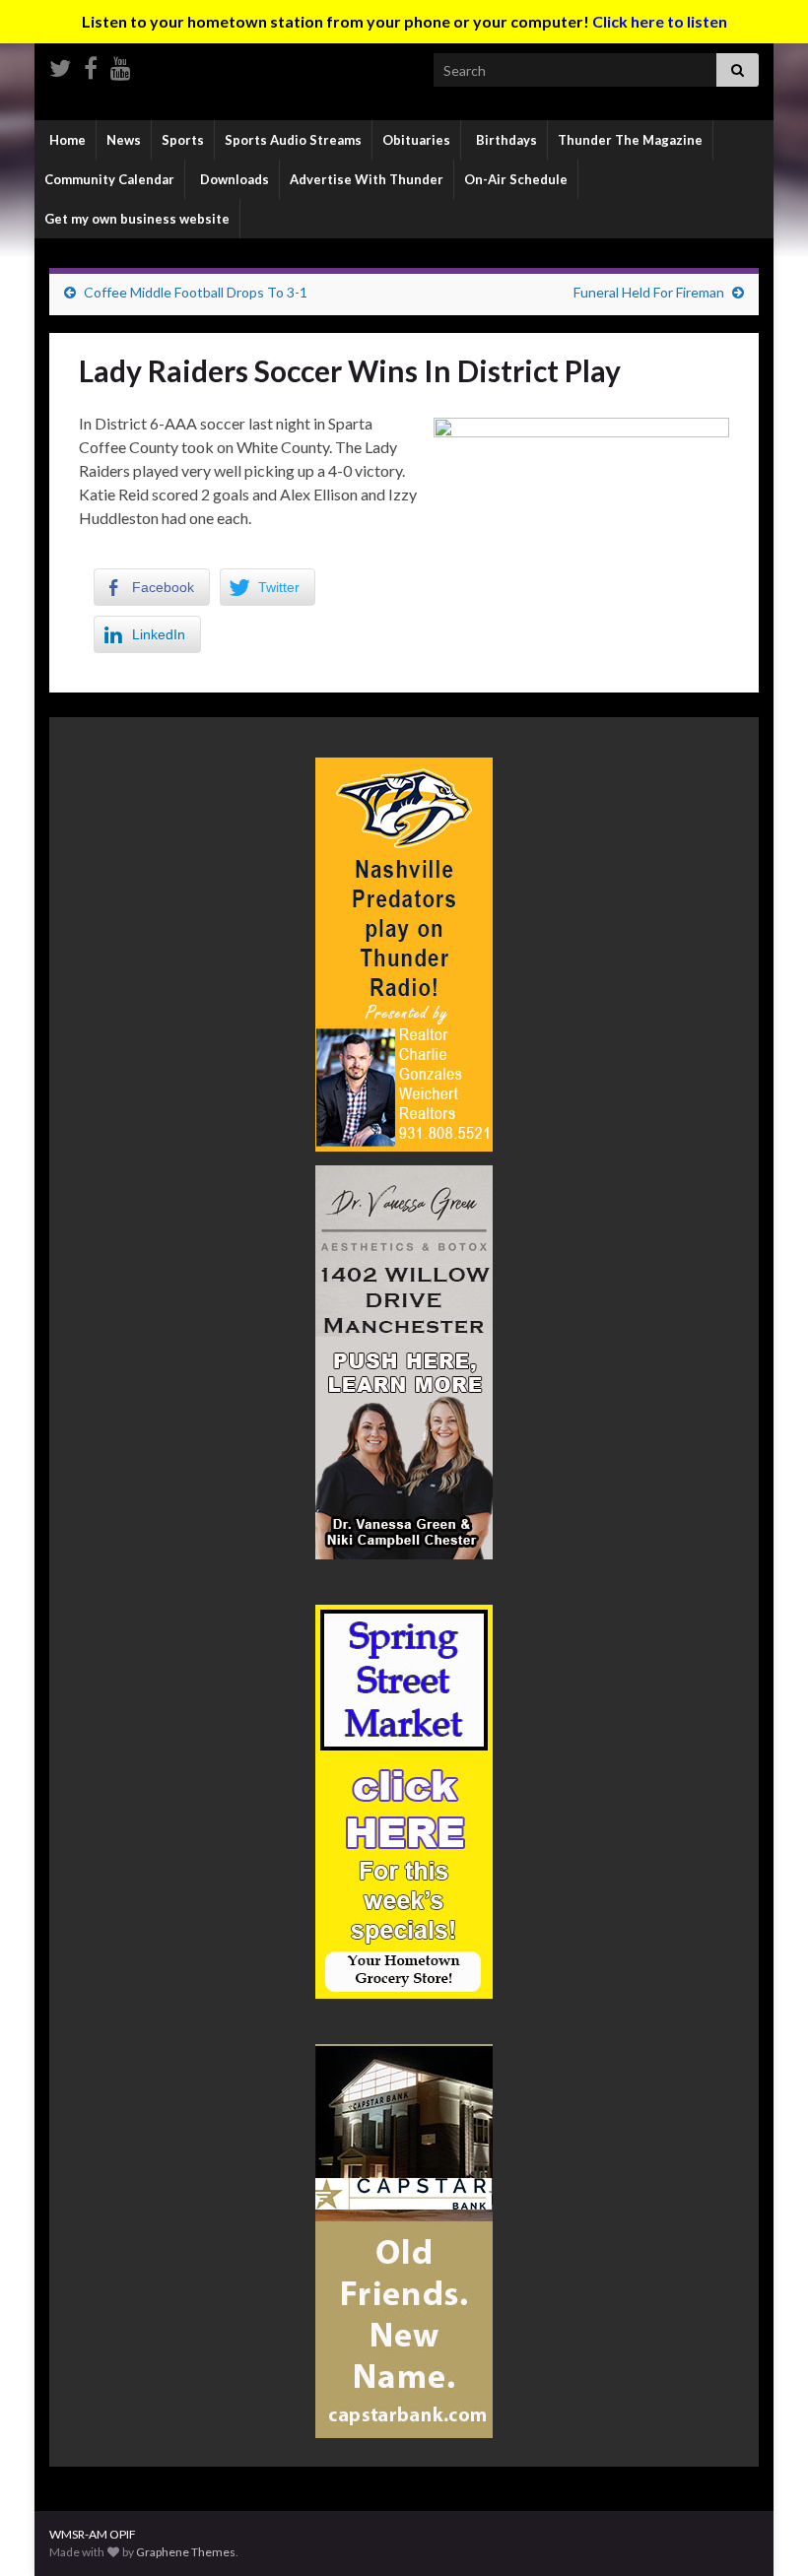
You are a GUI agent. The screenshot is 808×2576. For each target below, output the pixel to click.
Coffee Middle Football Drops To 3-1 (196, 292)
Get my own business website (137, 219)
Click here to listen (660, 21)
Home (66, 140)
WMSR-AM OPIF (93, 2534)
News (124, 140)
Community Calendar (109, 179)
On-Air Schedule (516, 179)
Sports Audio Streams (293, 140)
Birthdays (505, 140)
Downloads (233, 179)
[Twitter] (60, 65)
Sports (183, 140)
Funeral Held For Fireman (649, 292)
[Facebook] (91, 65)
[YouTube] (121, 65)
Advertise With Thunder (367, 179)
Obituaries (416, 140)
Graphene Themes (186, 2552)
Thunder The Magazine (630, 140)
